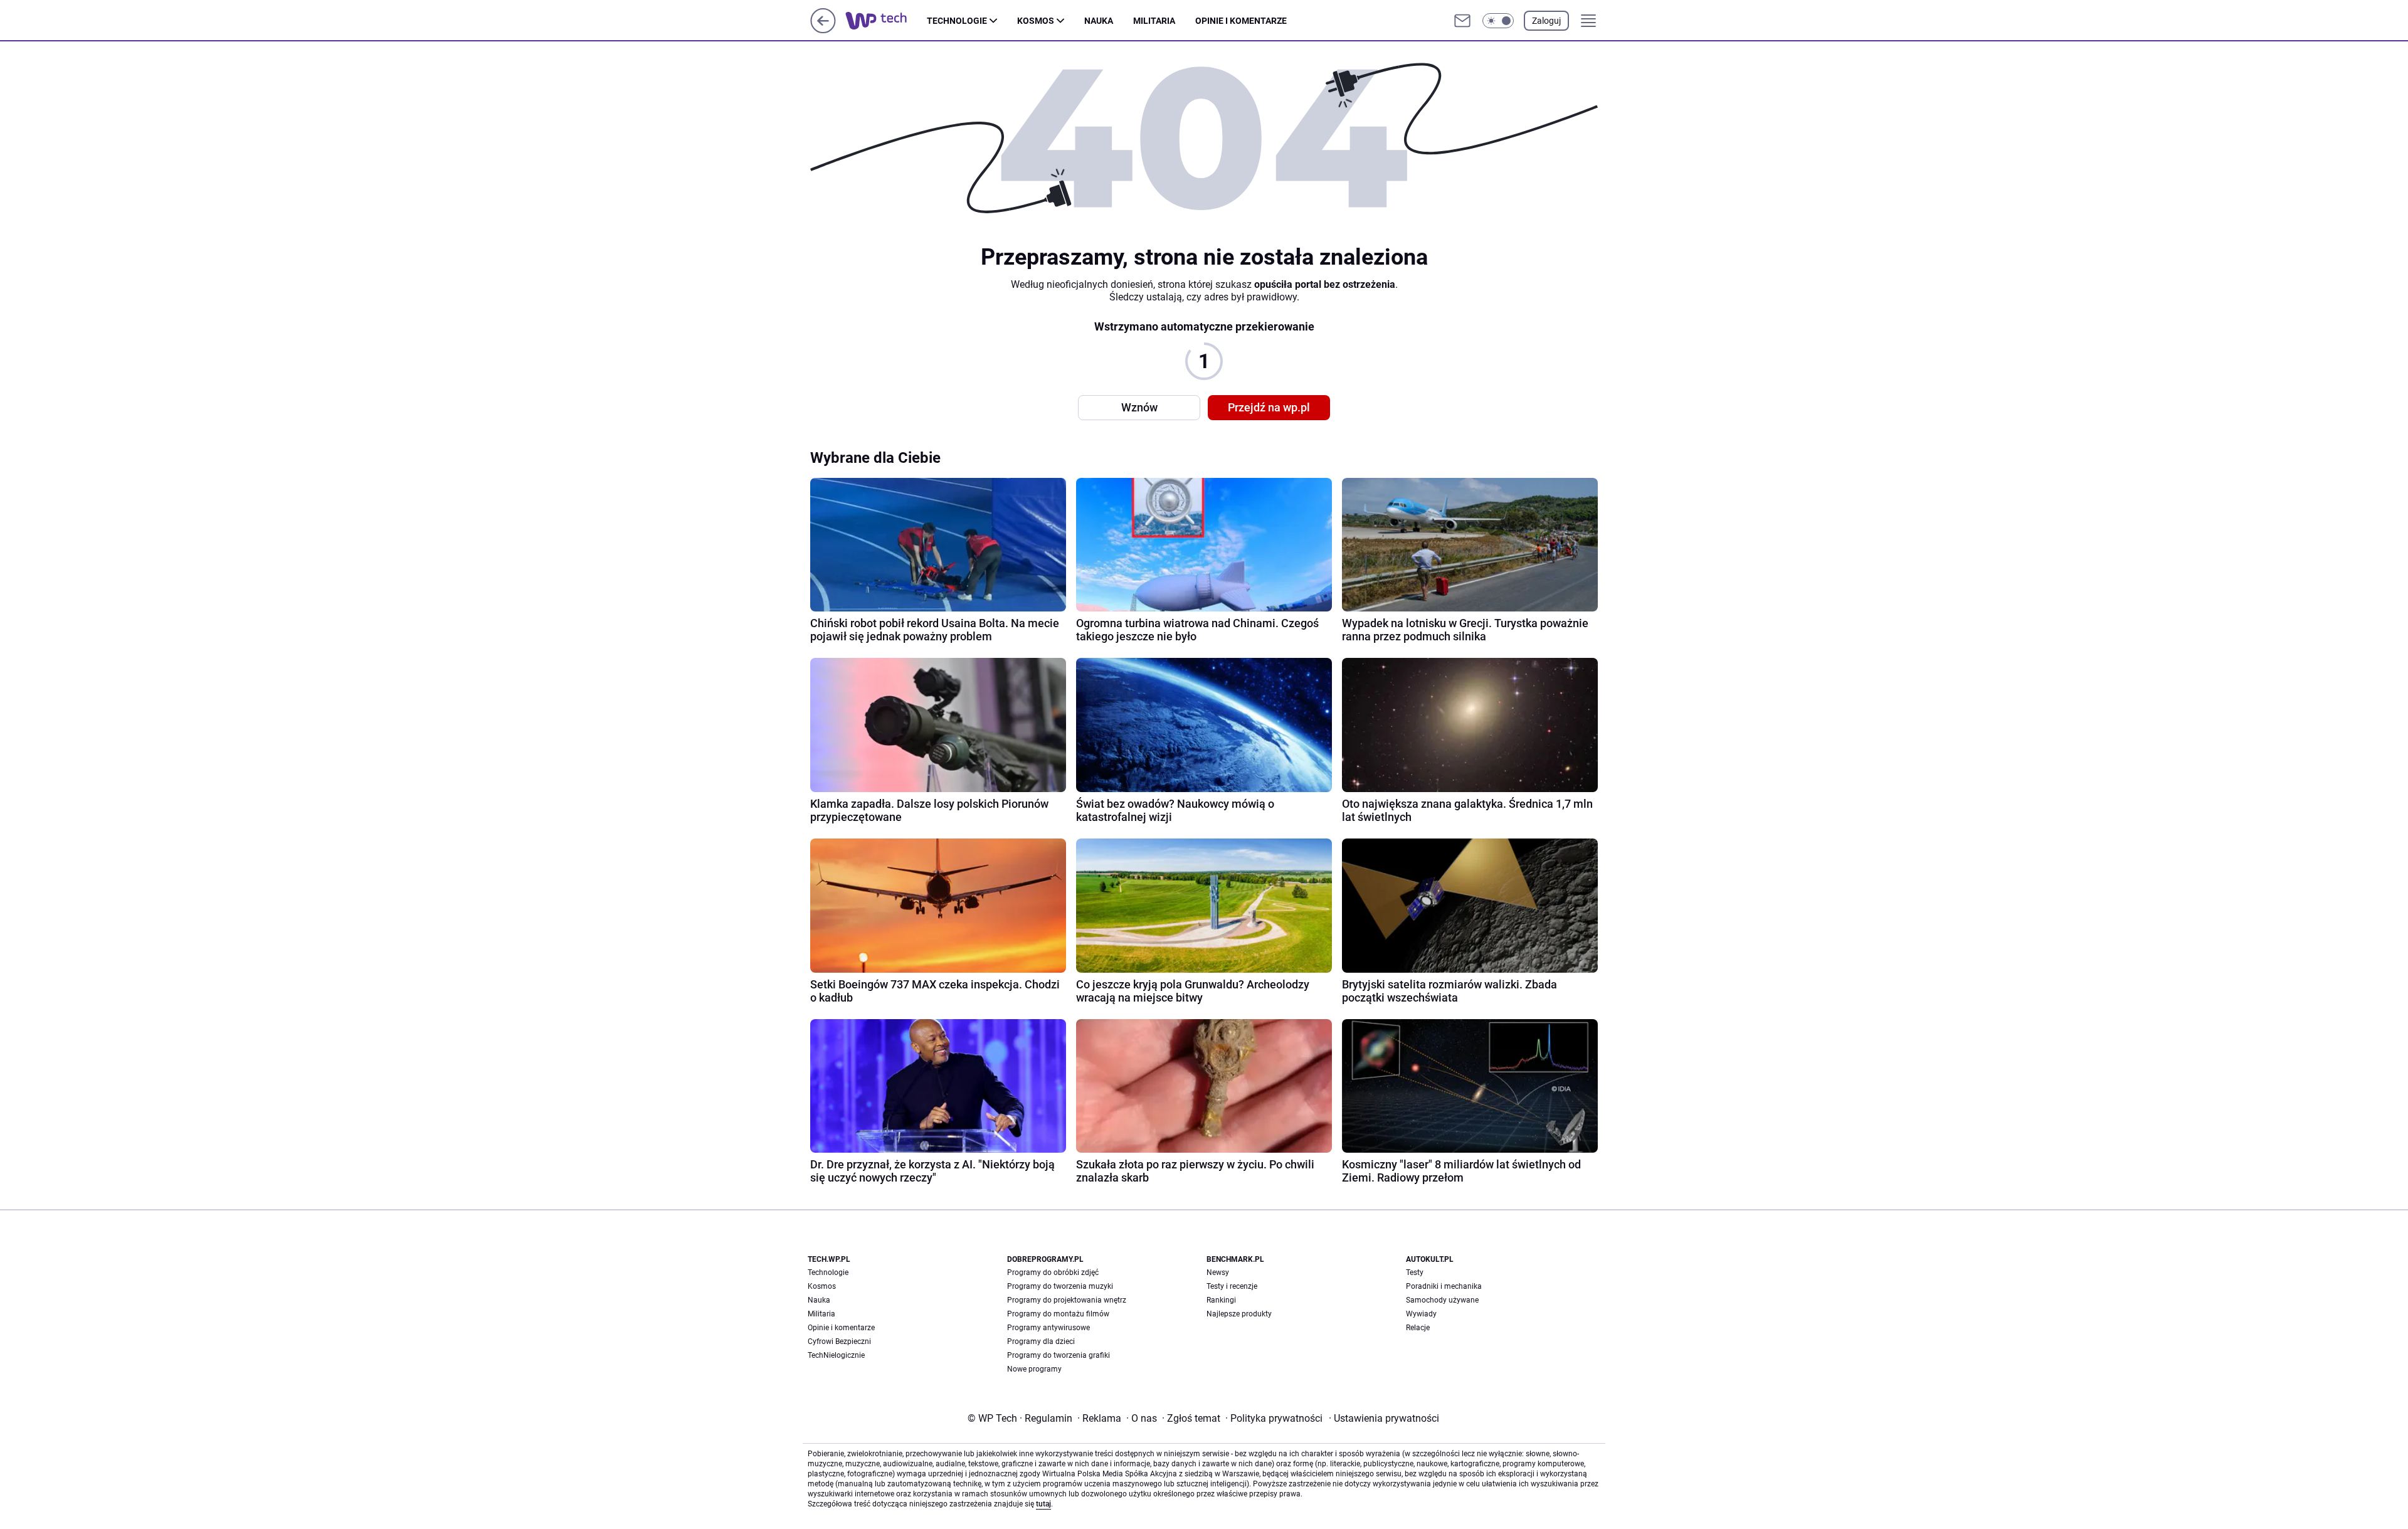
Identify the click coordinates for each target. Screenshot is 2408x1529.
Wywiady (1421, 1314)
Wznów (1139, 407)
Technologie (957, 21)
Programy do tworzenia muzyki (1060, 1286)
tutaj (1043, 1504)
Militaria (1154, 21)
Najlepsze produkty (1239, 1314)
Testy (1415, 1272)
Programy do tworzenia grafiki (1059, 1355)
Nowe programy (1034, 1369)
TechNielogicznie (836, 1355)
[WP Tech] (886, 21)
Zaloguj (1546, 21)
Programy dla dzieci (1041, 1341)
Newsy (1218, 1272)
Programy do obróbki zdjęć (1053, 1272)
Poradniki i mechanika (1444, 1286)
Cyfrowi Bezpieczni (839, 1341)
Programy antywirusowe (1048, 1328)
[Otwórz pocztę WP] (1462, 21)
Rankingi (1221, 1300)
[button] (1498, 21)
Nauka (1099, 21)
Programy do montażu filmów (1058, 1314)
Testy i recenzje (1232, 1286)
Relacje (1418, 1328)
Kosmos (1036, 21)
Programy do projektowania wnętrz (1067, 1300)
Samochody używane (1442, 1300)
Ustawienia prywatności (1384, 1418)
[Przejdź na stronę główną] (823, 30)
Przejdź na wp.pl (1269, 407)
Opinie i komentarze (1241, 21)
